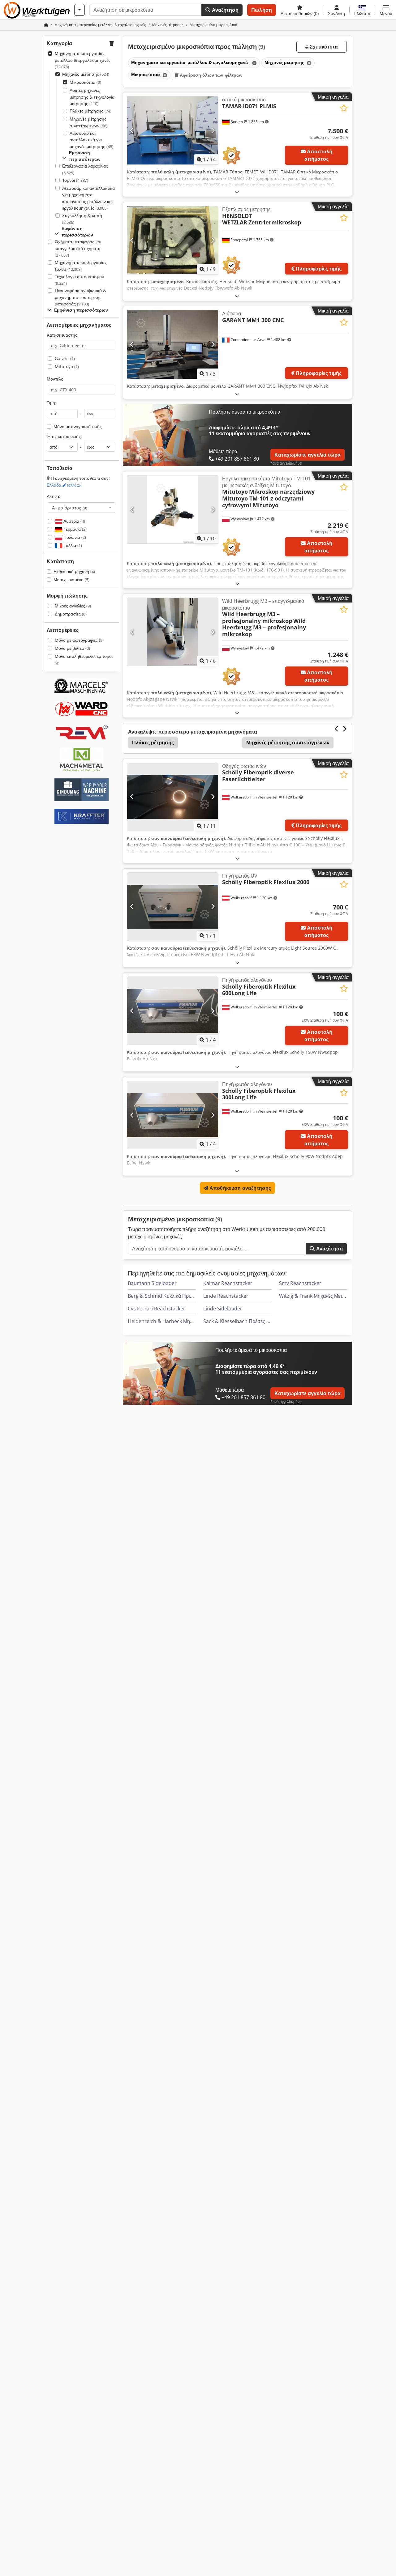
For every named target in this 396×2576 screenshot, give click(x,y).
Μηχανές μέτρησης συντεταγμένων (88, 122)
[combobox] (82, 508)
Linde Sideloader (223, 1309)
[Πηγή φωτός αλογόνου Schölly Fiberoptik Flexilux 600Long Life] (173, 1011)
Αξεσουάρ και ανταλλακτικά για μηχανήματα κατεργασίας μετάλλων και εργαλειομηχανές (88, 198)
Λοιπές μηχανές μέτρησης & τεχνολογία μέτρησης (92, 97)
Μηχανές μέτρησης (86, 74)
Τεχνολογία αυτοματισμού (80, 280)
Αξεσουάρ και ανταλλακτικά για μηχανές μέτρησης (91, 140)
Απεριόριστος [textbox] (70, 508)
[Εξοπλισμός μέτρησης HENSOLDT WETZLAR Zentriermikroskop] (173, 240)
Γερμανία (74, 529)
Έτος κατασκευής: (64, 436)
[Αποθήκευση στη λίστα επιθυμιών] (344, 108)
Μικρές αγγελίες (73, 606)
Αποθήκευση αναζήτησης (240, 1188)
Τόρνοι (75, 180)
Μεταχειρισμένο (71, 579)
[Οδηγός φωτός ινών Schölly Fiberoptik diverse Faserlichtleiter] (173, 797)
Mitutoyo (67, 366)
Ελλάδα (64, 485)
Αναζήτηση (224, 10)
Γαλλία (72, 545)
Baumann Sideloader (152, 1283)
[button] (386, 10)
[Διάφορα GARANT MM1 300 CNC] (173, 344)
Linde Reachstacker (226, 1296)
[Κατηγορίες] (80, 10)
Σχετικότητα (323, 47)
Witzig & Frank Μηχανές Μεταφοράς (319, 1296)
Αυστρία (74, 521)
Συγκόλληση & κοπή (82, 219)
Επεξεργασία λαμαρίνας (85, 169)
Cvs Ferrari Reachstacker (157, 1309)
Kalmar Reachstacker (228, 1283)
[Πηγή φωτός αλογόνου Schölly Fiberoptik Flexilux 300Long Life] (173, 1115)
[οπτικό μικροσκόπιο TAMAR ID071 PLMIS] (173, 130)
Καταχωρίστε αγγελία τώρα (308, 455)
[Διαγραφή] (254, 63)
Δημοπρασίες (71, 614)
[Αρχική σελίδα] (46, 25)
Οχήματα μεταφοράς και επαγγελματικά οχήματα (78, 248)
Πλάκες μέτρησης (90, 111)
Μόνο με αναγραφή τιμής (78, 426)
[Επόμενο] (213, 130)
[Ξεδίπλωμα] (237, 192)
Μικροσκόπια (85, 82)
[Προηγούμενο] (132, 130)
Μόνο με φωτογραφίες (79, 640)
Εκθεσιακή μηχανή (74, 571)
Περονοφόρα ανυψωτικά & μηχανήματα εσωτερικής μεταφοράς (80, 297)
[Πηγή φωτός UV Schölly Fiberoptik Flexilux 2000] (173, 907)
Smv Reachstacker (300, 1283)
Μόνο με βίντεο (72, 648)
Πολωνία (74, 537)
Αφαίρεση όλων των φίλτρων (211, 75)
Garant (65, 358)
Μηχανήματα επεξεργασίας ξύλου (81, 266)
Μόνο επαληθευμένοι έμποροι (84, 660)
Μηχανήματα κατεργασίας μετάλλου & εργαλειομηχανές (83, 60)
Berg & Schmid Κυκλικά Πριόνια (164, 1296)
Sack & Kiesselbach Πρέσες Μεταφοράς (247, 1321)
